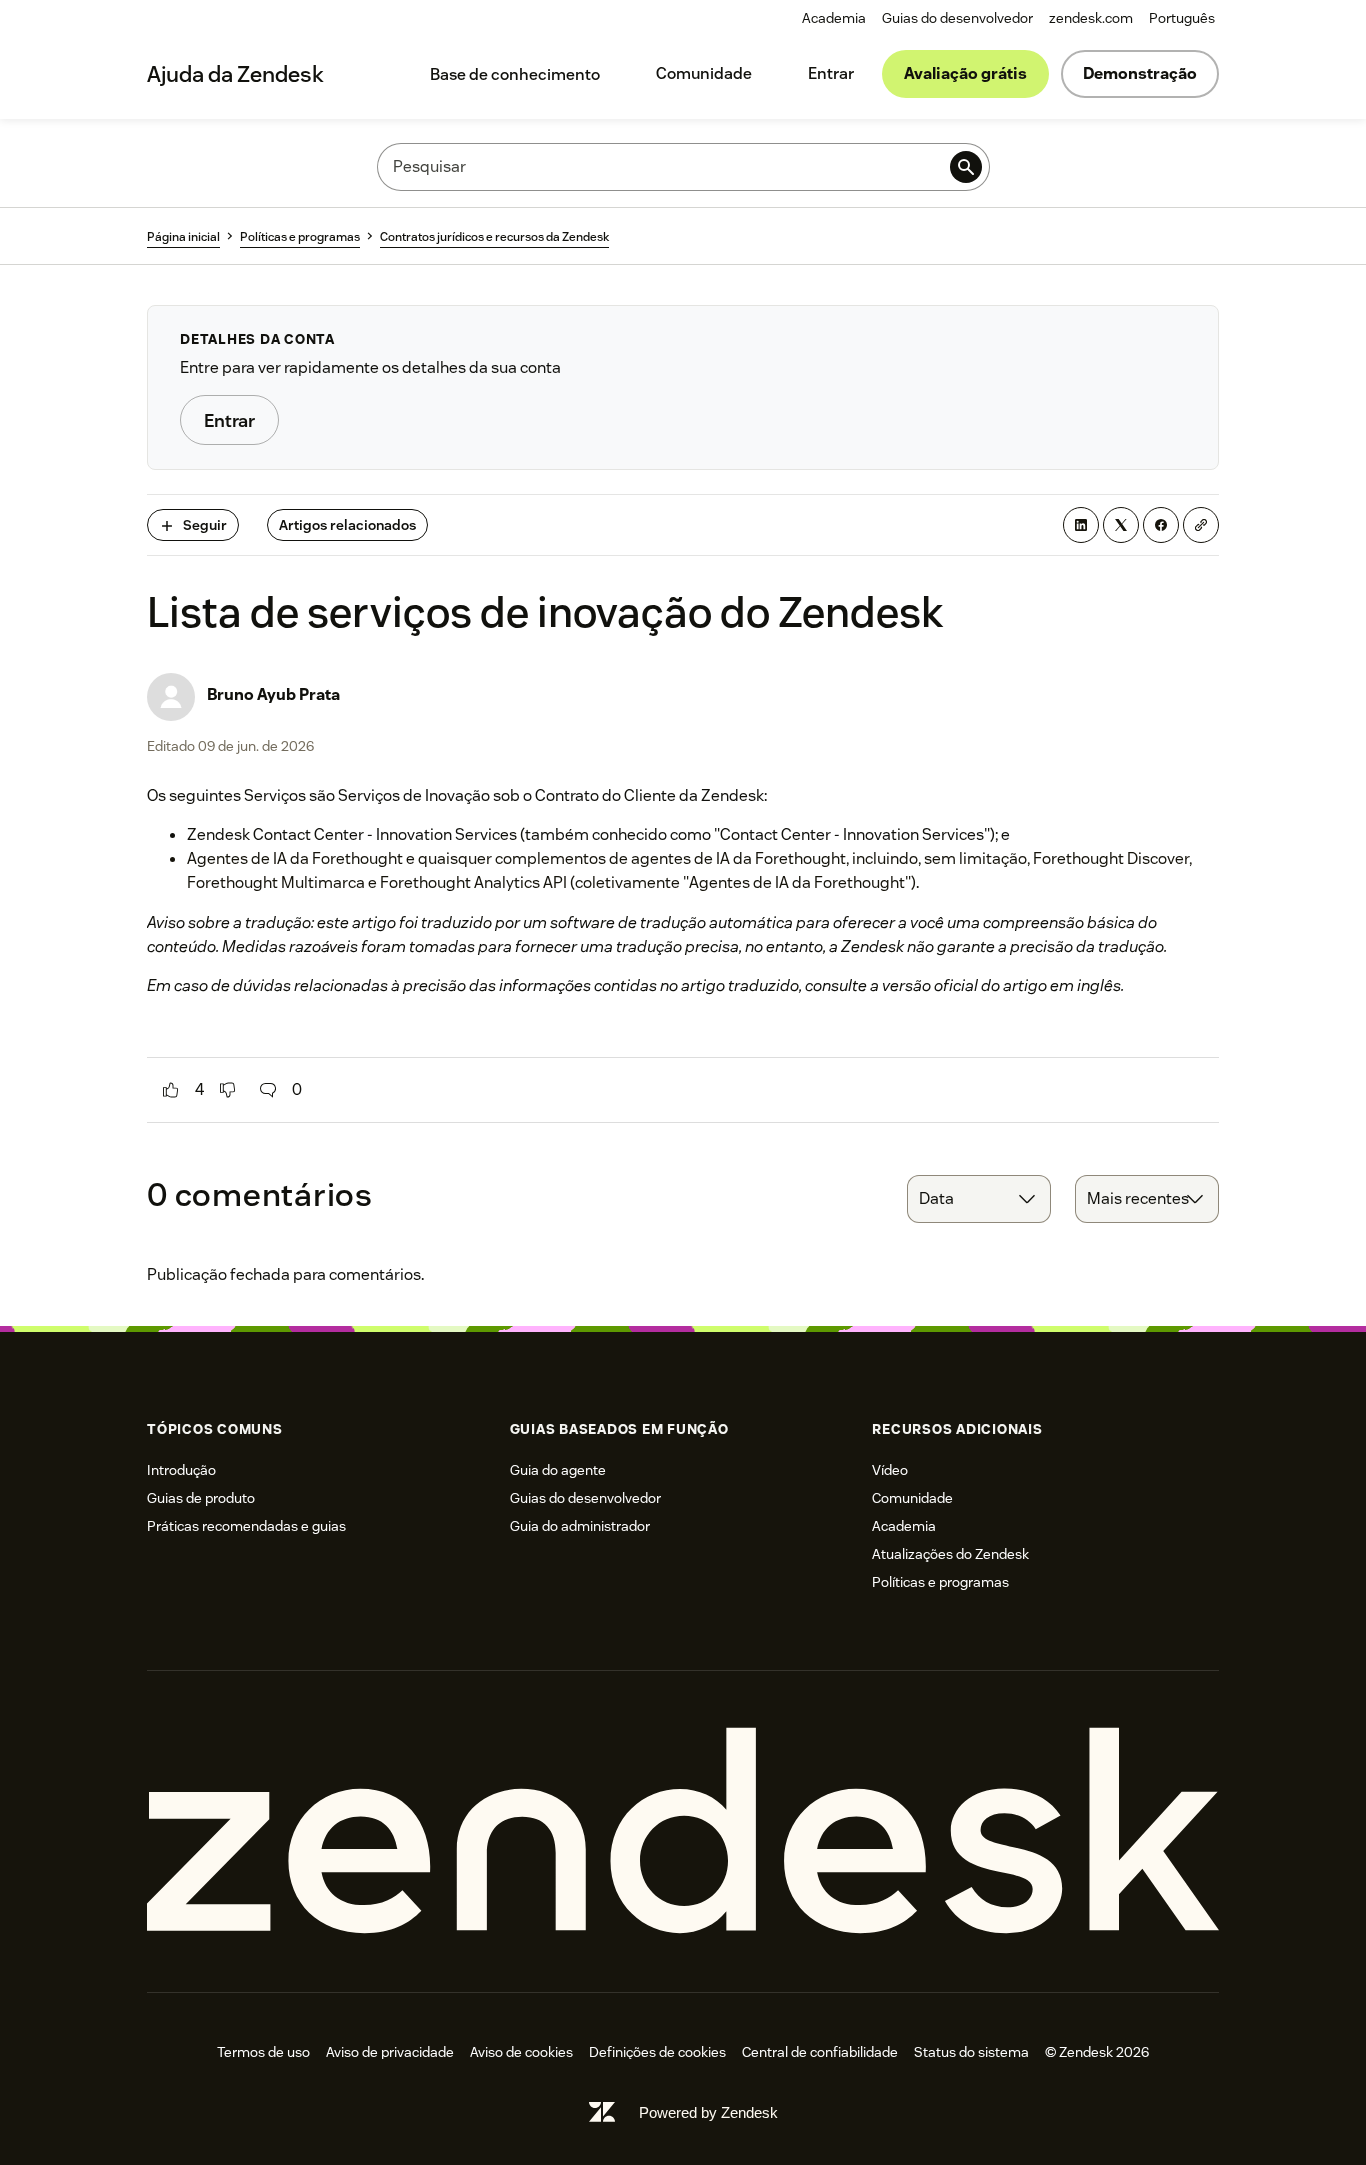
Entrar (831, 73)
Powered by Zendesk (708, 2112)
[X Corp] (1121, 525)
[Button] (171, 1090)
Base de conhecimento (515, 74)
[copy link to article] (1201, 525)
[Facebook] (1161, 525)
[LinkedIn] (1081, 525)
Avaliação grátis (965, 73)
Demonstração (1140, 73)
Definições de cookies (657, 2052)
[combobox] (979, 1199)
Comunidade (704, 73)
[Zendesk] (683, 1831)
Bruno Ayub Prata (273, 694)
